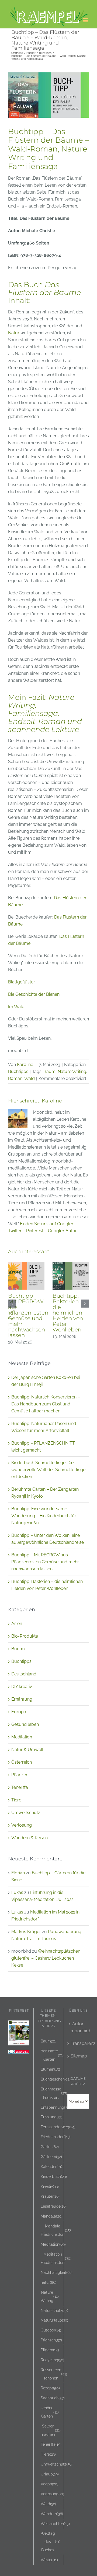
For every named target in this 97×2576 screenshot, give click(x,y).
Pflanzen (20, 1775)
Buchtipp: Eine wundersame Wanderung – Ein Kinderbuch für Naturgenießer (44, 1516)
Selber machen (51, 2430)
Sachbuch (53, 2398)
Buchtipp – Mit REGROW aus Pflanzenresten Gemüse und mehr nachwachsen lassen (28, 1315)
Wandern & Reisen (30, 1838)
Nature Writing (72, 1072)
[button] (12, 1304)
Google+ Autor (62, 1231)
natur (48, 2282)
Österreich (22, 1762)
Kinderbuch (54, 2176)
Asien (17, 1624)
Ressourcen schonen (54, 2374)
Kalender (51, 2166)
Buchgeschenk (57, 2079)
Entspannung (55, 2107)
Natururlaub (54, 2320)
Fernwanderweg (58, 2127)
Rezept (50, 2388)
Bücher (19, 1649)
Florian (18, 1873)
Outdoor (51, 2330)
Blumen (50, 2069)
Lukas (17, 1892)
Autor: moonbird (78, 2027)
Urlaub (50, 2474)
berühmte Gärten (52, 2055)
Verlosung (22, 1825)
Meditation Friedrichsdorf (56, 2258)
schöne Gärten (50, 2412)
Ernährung (22, 1699)
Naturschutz (54, 2310)
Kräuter (50, 2196)
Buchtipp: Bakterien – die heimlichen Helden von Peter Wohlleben (68, 1313)
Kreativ (50, 2186)
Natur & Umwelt (27, 1750)
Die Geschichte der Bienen (34, 994)
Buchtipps (18, 1072)
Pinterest (35, 1231)
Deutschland (24, 1674)
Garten (50, 2147)
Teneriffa (20, 1787)
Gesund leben (25, 1724)
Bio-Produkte (25, 1636)
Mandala (52, 2216)
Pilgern (50, 2350)
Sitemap (78, 2056)
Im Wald (16, 1007)
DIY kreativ (22, 1687)
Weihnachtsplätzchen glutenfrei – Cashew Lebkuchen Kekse (46, 1958)
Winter (49, 2560)
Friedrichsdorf (56, 2137)
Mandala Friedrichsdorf (56, 2230)
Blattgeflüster (22, 982)
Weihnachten (55, 2524)
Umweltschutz (26, 1813)
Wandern (52, 2514)
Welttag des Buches (51, 2542)
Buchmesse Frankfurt (54, 2093)
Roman (15, 1078)
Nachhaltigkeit (57, 2272)
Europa (19, 1712)
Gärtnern (51, 2157)
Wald (30, 1078)
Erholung (52, 2117)
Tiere (16, 1800)
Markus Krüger (26, 1932)
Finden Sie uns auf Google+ (47, 1224)
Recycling (52, 2360)
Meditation (22, 1737)
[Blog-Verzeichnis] (19, 2053)
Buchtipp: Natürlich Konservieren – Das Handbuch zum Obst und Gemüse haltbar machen (46, 1404)
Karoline (25, 1065)
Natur (14, 333)
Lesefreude (54, 2206)
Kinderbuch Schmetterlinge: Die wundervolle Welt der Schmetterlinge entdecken (48, 1470)
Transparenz (78, 2043)
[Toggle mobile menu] (86, 20)
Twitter (15, 1231)
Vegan (50, 2484)
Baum (49, 1072)
